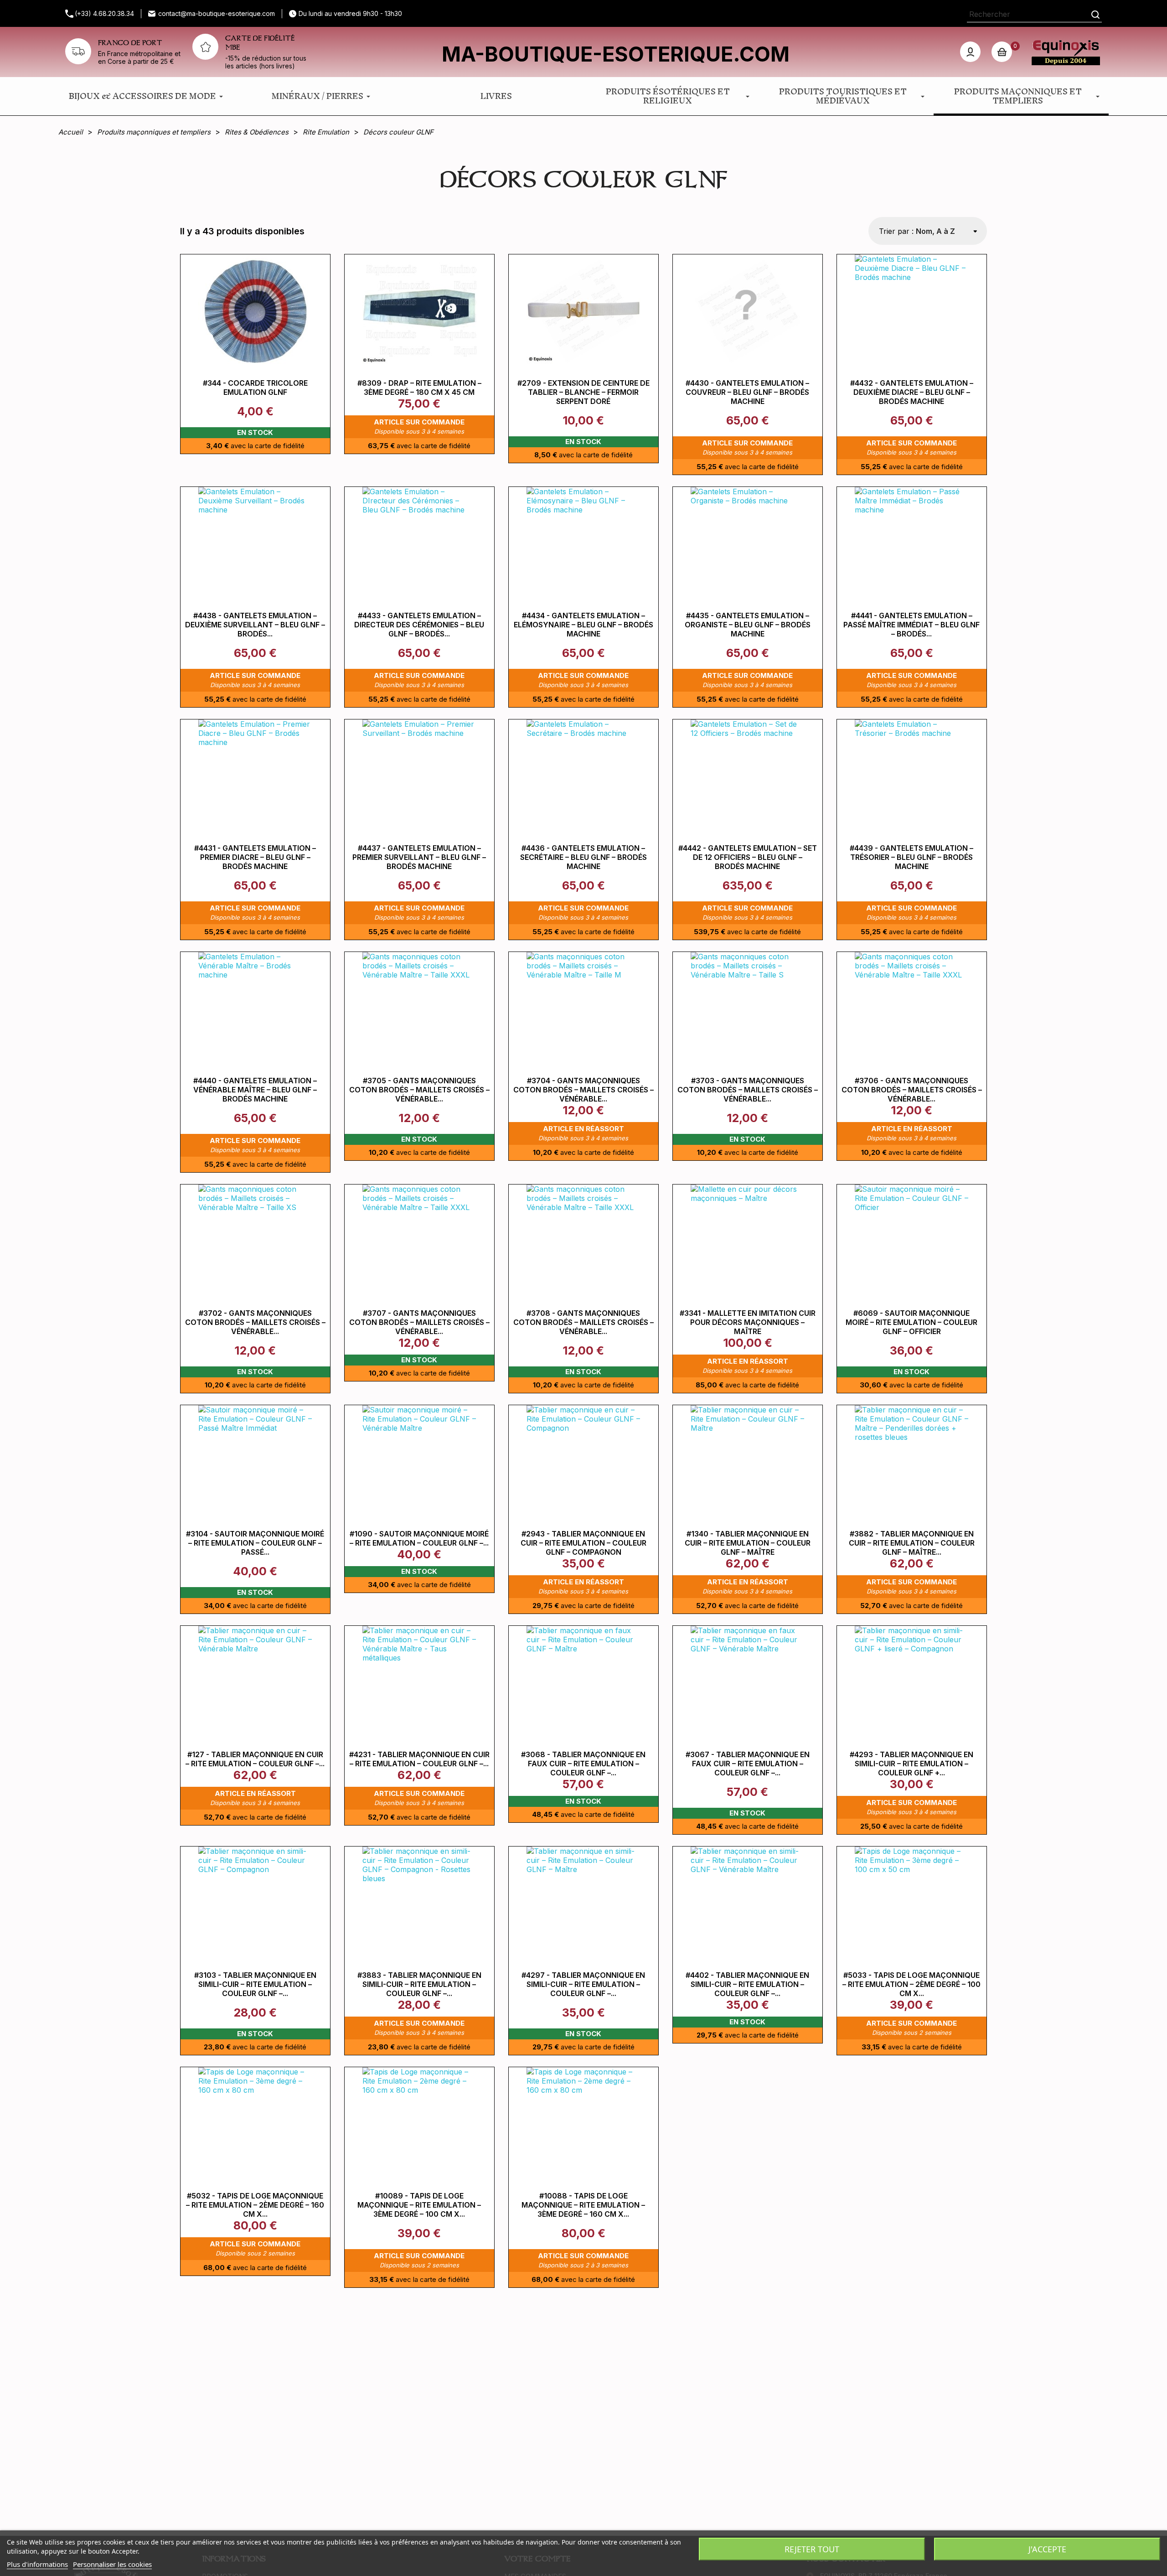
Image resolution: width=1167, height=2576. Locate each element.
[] (1095, 14)
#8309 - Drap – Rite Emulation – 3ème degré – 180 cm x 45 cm (419, 388)
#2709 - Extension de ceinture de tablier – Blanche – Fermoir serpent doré (583, 392)
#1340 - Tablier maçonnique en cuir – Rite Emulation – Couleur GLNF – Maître (748, 1543)
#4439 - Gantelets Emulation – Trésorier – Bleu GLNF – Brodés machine (911, 857)
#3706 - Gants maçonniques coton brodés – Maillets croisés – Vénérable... (912, 1090)
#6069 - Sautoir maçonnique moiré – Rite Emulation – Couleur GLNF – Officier (911, 1322)
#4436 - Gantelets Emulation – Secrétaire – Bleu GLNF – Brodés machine (583, 857)
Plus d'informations (37, 2564)
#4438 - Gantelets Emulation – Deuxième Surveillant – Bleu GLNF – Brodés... (255, 625)
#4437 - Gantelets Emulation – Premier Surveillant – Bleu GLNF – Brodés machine (419, 857)
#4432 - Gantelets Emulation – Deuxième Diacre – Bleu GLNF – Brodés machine (912, 392)
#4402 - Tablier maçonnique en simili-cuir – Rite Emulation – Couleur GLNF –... (747, 1984)
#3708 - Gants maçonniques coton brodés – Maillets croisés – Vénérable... (583, 1322)
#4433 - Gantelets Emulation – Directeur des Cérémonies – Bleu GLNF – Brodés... (419, 625)
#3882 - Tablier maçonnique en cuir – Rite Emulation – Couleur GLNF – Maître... (912, 1543)
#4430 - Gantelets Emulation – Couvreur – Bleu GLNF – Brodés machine (747, 392)
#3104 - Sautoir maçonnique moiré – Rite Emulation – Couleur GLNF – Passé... (255, 1543)
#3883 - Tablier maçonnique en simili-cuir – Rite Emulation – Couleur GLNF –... (419, 1984)
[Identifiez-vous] (970, 52)
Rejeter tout (812, 2549)
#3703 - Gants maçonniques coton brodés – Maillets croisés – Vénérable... (748, 1090)
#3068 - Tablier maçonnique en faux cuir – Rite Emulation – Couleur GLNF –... (583, 1764)
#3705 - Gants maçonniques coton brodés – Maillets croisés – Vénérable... (419, 1090)
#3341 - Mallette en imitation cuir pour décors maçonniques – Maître (748, 1322)
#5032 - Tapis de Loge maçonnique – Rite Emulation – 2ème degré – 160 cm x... (255, 2205)
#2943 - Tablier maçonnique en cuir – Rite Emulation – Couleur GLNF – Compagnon (583, 1543)
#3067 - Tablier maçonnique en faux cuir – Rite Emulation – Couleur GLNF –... (748, 1764)
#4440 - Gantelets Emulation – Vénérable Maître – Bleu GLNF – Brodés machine (255, 1090)
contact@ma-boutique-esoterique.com (217, 13)
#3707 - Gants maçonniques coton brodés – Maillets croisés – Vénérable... (419, 1322)
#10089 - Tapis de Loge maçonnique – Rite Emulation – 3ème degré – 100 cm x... (419, 2205)
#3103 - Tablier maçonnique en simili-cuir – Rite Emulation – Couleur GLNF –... (255, 1984)
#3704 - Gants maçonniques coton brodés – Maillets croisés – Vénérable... (583, 1090)
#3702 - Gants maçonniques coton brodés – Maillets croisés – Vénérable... (255, 1322)
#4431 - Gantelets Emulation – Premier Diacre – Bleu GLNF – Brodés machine (255, 857)
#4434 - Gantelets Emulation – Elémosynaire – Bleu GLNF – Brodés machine (583, 625)
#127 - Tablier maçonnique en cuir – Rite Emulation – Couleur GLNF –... (255, 1759)
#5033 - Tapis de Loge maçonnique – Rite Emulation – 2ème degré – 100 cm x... (911, 1984)
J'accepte (1047, 2549)
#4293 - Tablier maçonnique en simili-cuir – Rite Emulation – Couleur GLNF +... (911, 1764)
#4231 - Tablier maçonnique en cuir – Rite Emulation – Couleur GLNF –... (419, 1759)
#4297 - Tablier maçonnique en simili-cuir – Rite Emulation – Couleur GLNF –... (583, 1984)
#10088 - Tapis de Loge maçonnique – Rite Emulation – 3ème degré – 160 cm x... (583, 2205)
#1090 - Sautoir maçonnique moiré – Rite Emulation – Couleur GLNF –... (419, 1538)
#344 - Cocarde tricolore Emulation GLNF (255, 388)
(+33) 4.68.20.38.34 (104, 13)
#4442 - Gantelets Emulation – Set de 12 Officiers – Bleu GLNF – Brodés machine (748, 857)
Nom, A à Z (935, 231)
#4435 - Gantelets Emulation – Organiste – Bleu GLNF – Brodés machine (748, 625)
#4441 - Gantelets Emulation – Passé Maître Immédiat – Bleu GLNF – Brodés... (911, 625)
